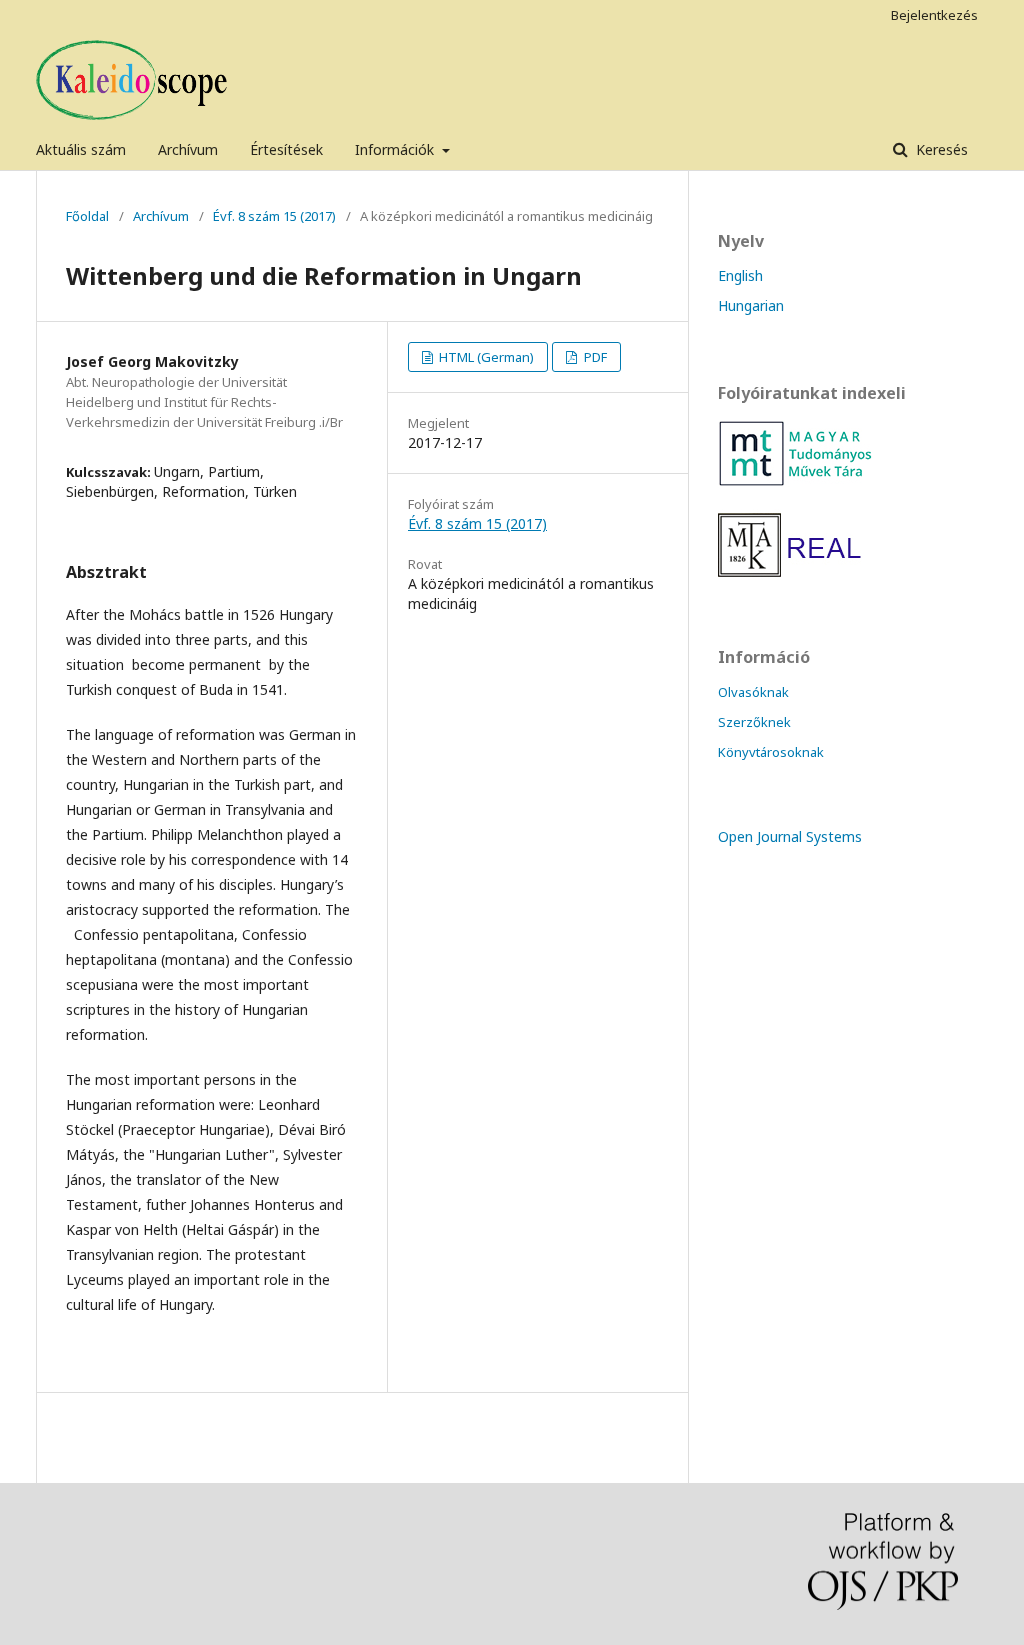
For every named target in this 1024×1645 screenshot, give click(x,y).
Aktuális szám (81, 149)
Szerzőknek (754, 722)
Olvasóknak (753, 692)
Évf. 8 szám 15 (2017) (274, 216)
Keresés (940, 149)
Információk (396, 149)
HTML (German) (485, 357)
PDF (594, 357)
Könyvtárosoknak (771, 752)
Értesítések (286, 149)
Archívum (188, 149)
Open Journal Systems (790, 836)
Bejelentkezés (934, 15)
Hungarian (751, 305)
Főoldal (87, 216)
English (740, 275)
